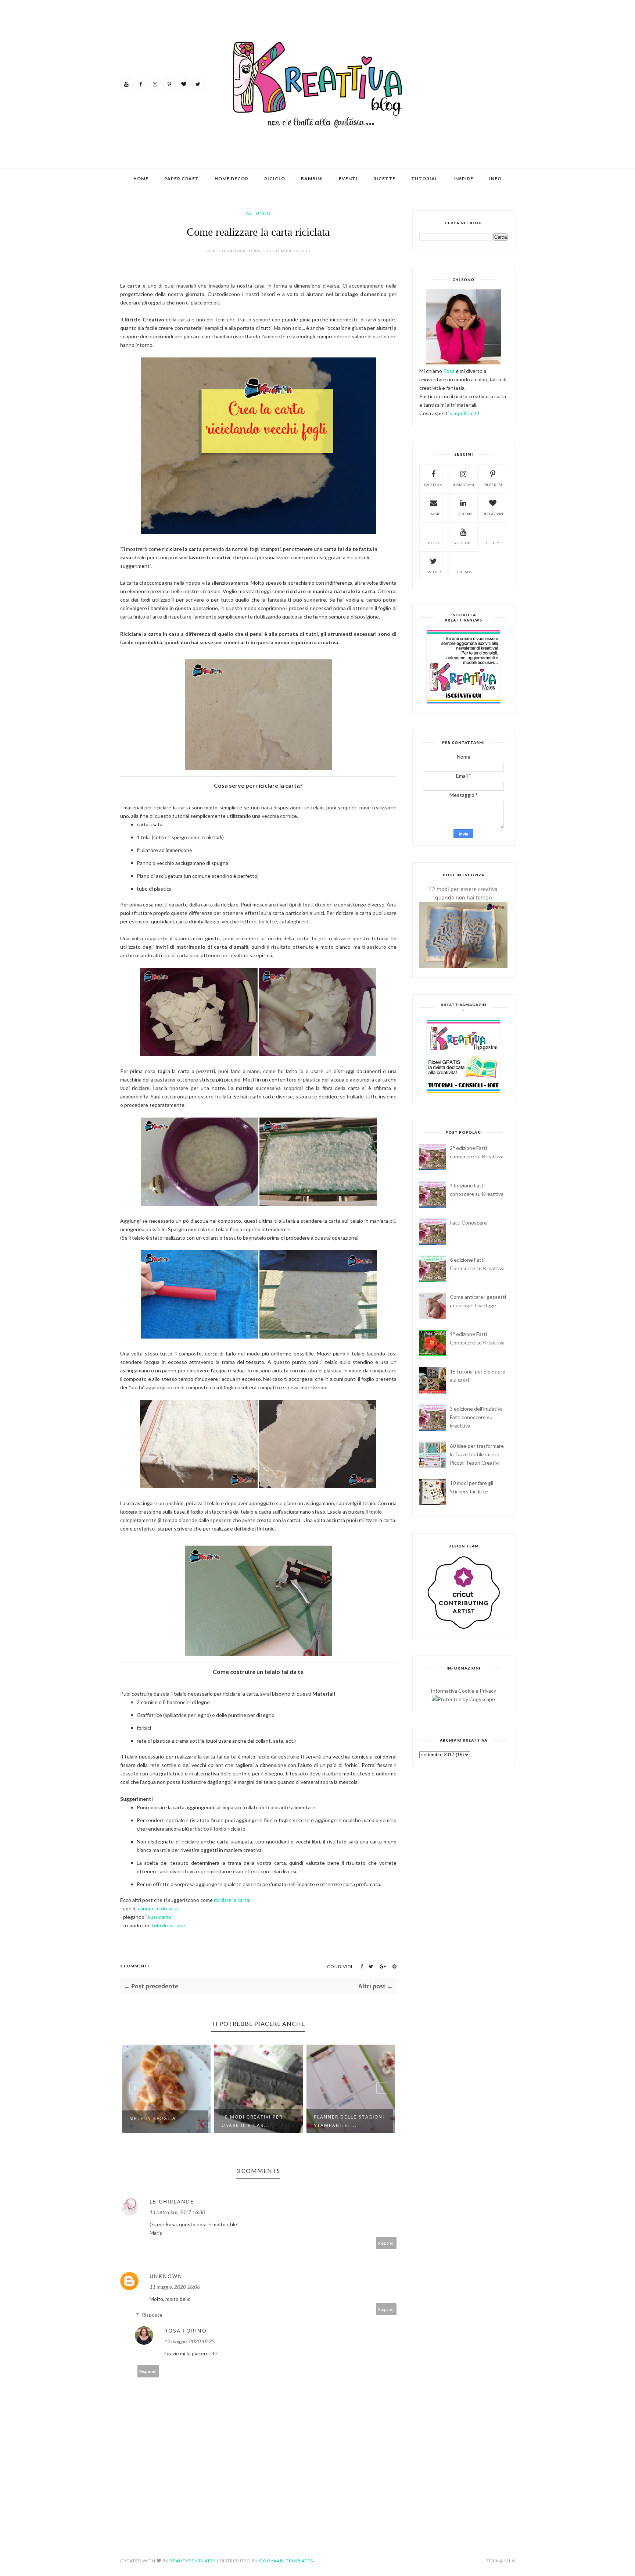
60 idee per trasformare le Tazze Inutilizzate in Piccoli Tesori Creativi (477, 1454)
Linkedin (463, 514)
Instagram (463, 485)
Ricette (384, 179)
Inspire (463, 179)
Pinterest (493, 485)
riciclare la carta (232, 1900)
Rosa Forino (186, 2331)
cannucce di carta (158, 1908)
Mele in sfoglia (153, 2118)
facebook (434, 485)
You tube (463, 543)
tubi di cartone (168, 1925)
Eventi (348, 179)
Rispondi (386, 2243)
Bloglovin (493, 514)
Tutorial (424, 179)
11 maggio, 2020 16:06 (175, 2287)
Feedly (493, 543)
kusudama (159, 1917)
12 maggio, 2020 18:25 (189, 2341)
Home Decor (232, 179)
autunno (258, 213)
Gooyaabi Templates (286, 2561)
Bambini (312, 179)
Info (495, 179)
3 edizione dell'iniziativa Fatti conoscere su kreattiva (476, 1417)
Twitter (433, 572)
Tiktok (434, 543)
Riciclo (275, 179)
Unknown (166, 2276)
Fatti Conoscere (468, 1223)
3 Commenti (135, 1966)
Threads (463, 572)
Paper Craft (182, 179)
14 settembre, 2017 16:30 (177, 2212)
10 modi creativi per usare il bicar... (252, 2121)
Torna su (498, 2561)
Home (141, 179)
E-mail (434, 514)
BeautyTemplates (193, 2561)
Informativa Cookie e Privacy (463, 1691)
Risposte (152, 2315)
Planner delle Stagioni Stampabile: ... (349, 2121)
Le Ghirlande (172, 2201)
